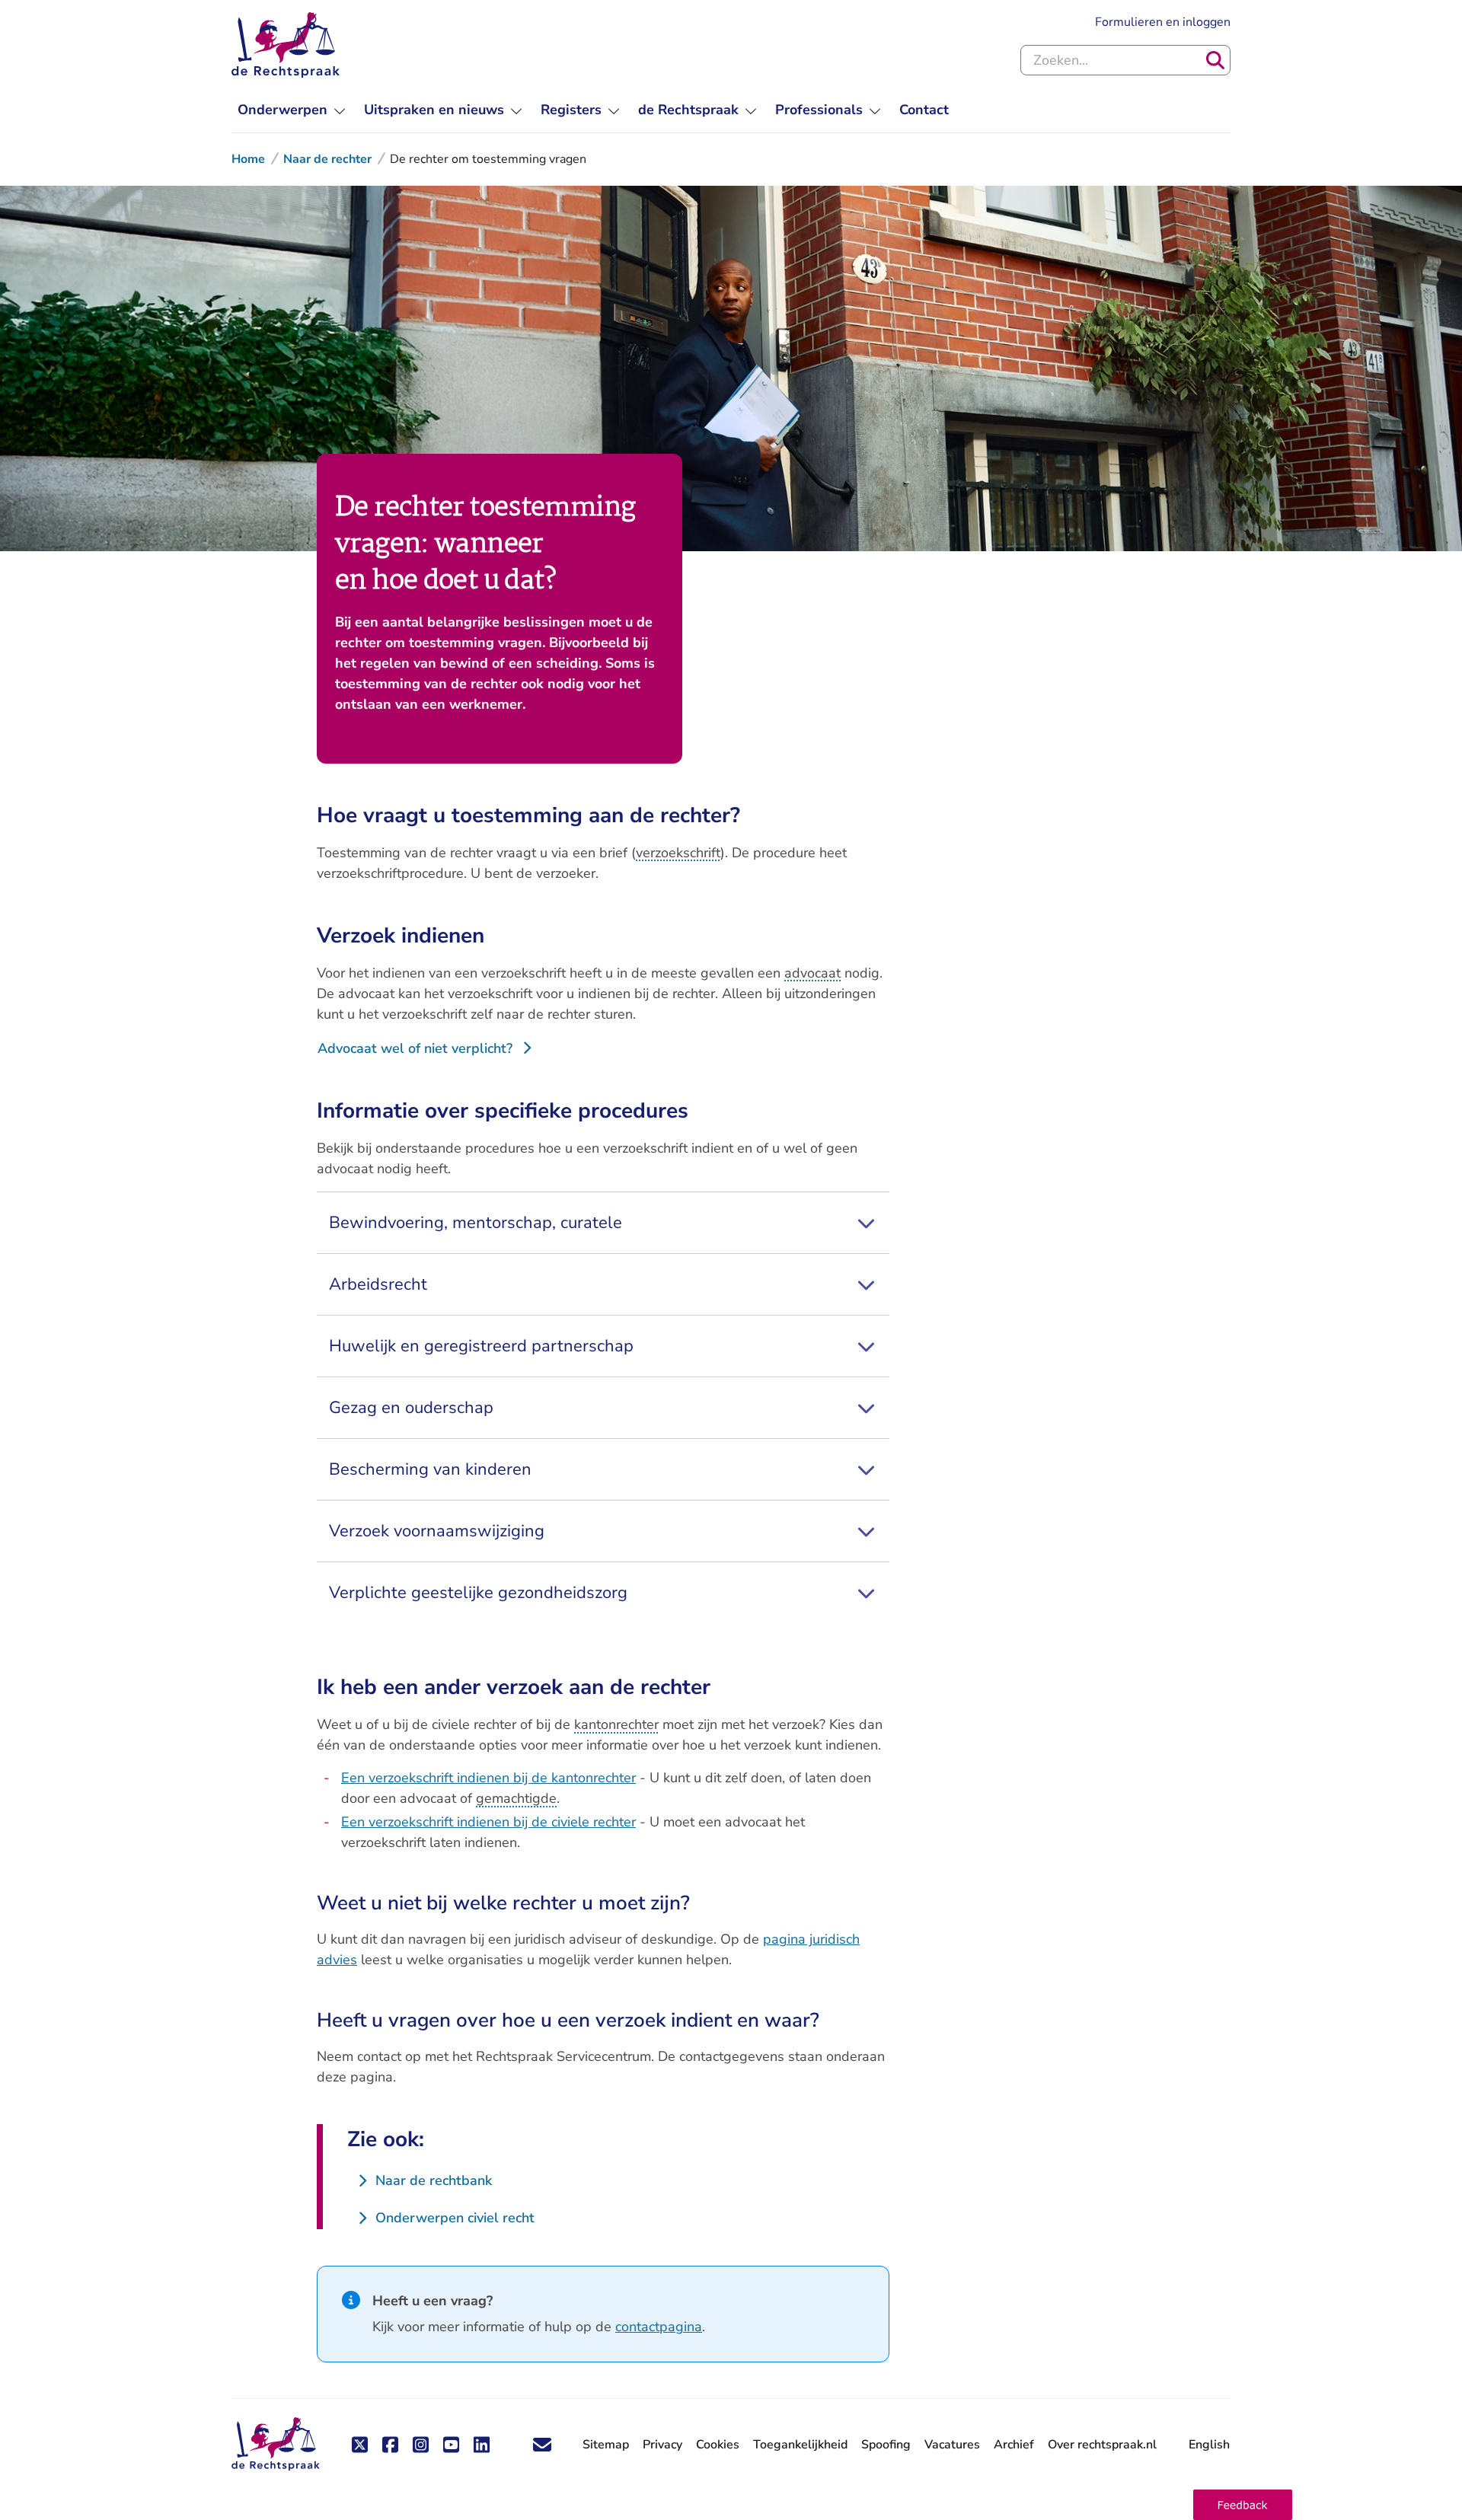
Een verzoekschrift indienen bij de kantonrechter (488, 1778)
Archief (1014, 2445)
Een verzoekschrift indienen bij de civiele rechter (488, 1822)
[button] (1243, 2505)
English (1209, 2445)
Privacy (662, 2445)
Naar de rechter (327, 159)
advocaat (812, 973)
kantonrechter (616, 1724)
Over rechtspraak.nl (1102, 2445)
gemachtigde (516, 1798)
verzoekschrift (678, 853)
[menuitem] (292, 110)
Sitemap (606, 2445)
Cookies (718, 2445)
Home (248, 159)
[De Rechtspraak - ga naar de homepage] (286, 45)
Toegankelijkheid (800, 2445)
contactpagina (659, 2327)
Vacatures (952, 2445)
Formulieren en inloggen (1163, 22)
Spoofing (886, 2445)
